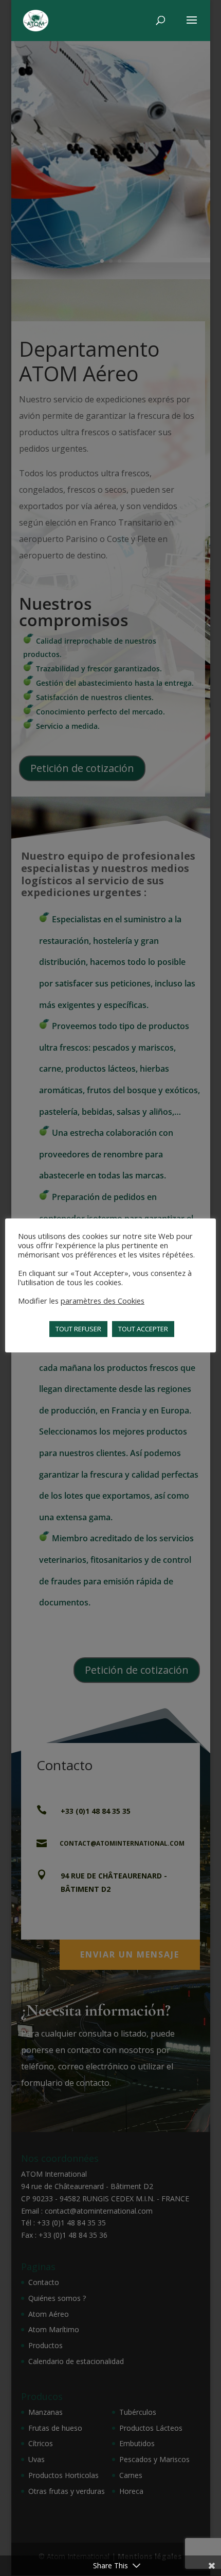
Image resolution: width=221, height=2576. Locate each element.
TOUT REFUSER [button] (78, 1329)
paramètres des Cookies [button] (103, 1301)
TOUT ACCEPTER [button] (143, 1329)
